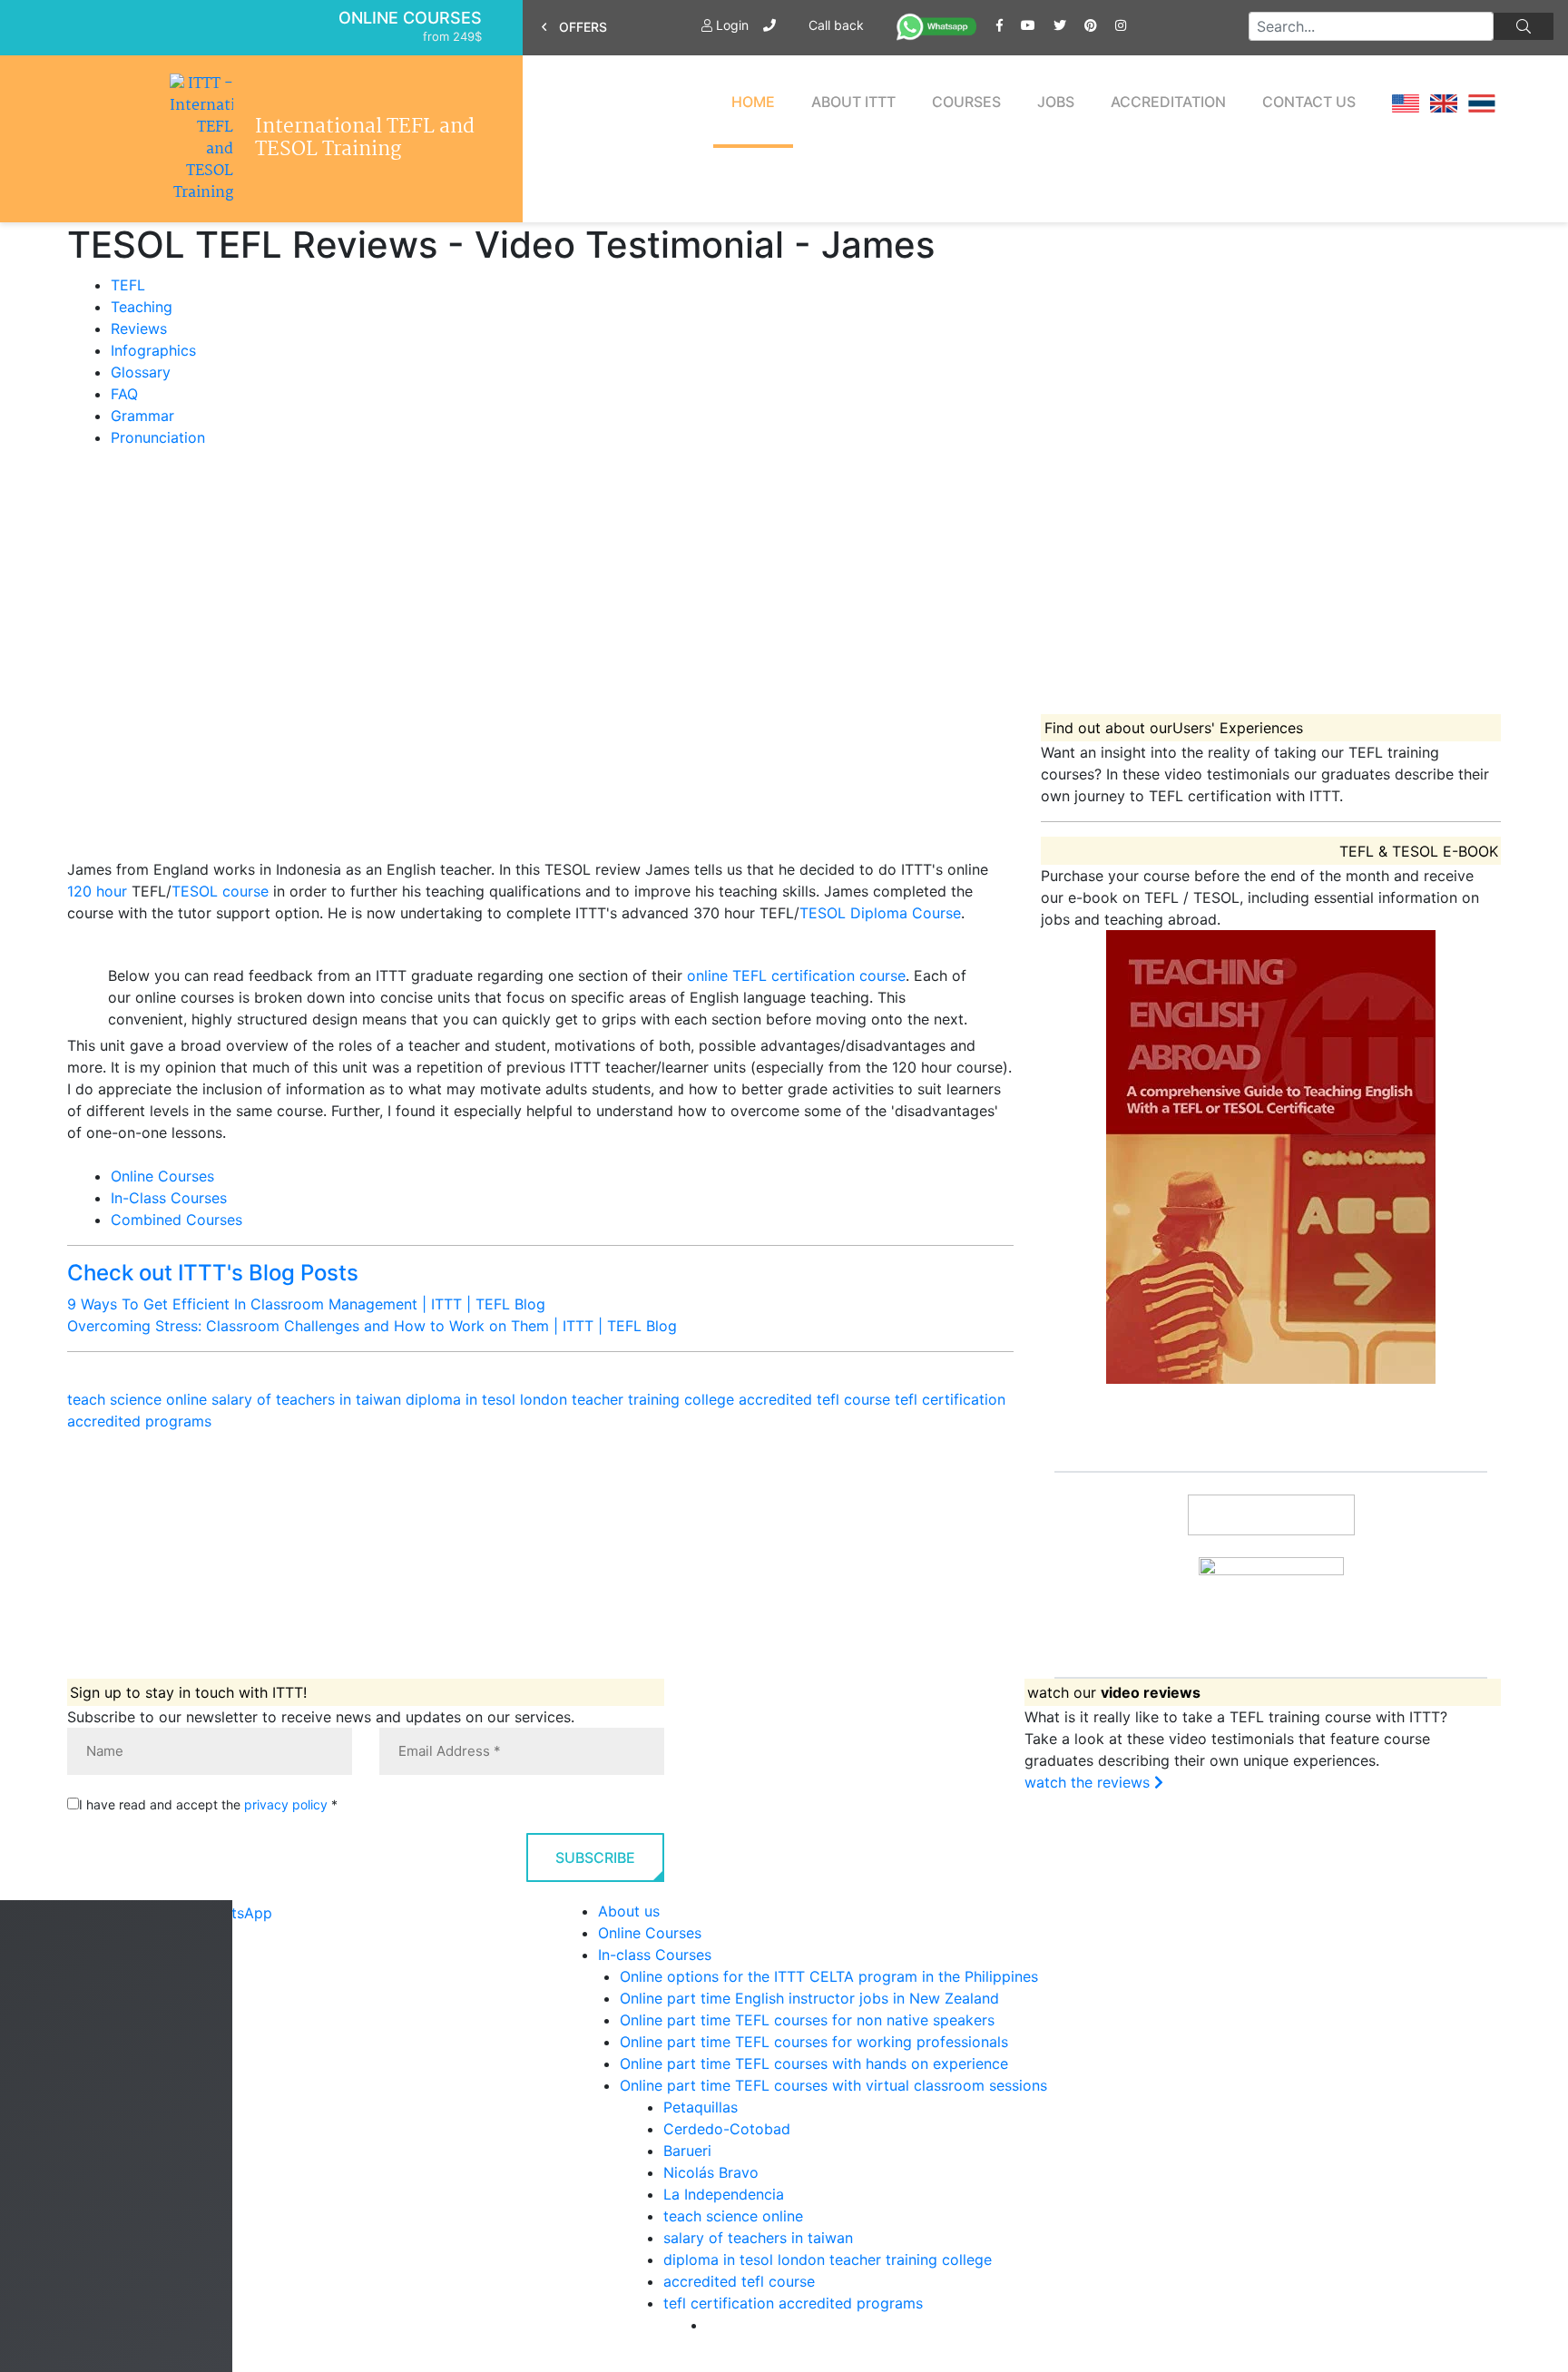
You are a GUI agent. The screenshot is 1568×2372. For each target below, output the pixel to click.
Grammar (142, 416)
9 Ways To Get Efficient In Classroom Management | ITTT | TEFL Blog (306, 1304)
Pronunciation (158, 437)
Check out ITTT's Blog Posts (213, 1273)
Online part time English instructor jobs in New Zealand (809, 1998)
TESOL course (220, 891)
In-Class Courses (169, 1198)
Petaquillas (701, 2107)
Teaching (142, 307)
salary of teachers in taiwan (306, 1399)
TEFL (128, 285)
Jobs (1056, 102)
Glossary (141, 372)
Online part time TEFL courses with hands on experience (814, 2063)
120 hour (97, 891)
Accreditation (1168, 102)
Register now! (1271, 1644)
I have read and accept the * (208, 1804)
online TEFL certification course (796, 975)
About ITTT (853, 102)
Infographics (153, 350)
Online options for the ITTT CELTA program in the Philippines (829, 1976)
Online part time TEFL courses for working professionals (814, 2042)
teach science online (137, 1399)
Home (753, 102)
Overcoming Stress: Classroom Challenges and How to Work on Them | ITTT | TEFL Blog (372, 1326)
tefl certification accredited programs (793, 2303)
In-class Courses (655, 1955)
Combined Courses (176, 1220)
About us (629, 1911)
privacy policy (286, 1804)
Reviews (139, 328)
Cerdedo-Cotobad (727, 2129)
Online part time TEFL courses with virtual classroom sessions (833, 2085)
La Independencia (724, 2194)
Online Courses (410, 18)
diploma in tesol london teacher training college (570, 1399)
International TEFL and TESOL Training (365, 139)
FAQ (124, 394)
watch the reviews (1089, 1782)
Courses (966, 102)
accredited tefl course (814, 1399)
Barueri (687, 2151)
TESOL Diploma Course (880, 913)
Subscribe (595, 1857)
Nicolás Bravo (711, 2172)
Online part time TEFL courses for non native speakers (807, 2020)
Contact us (1309, 102)
